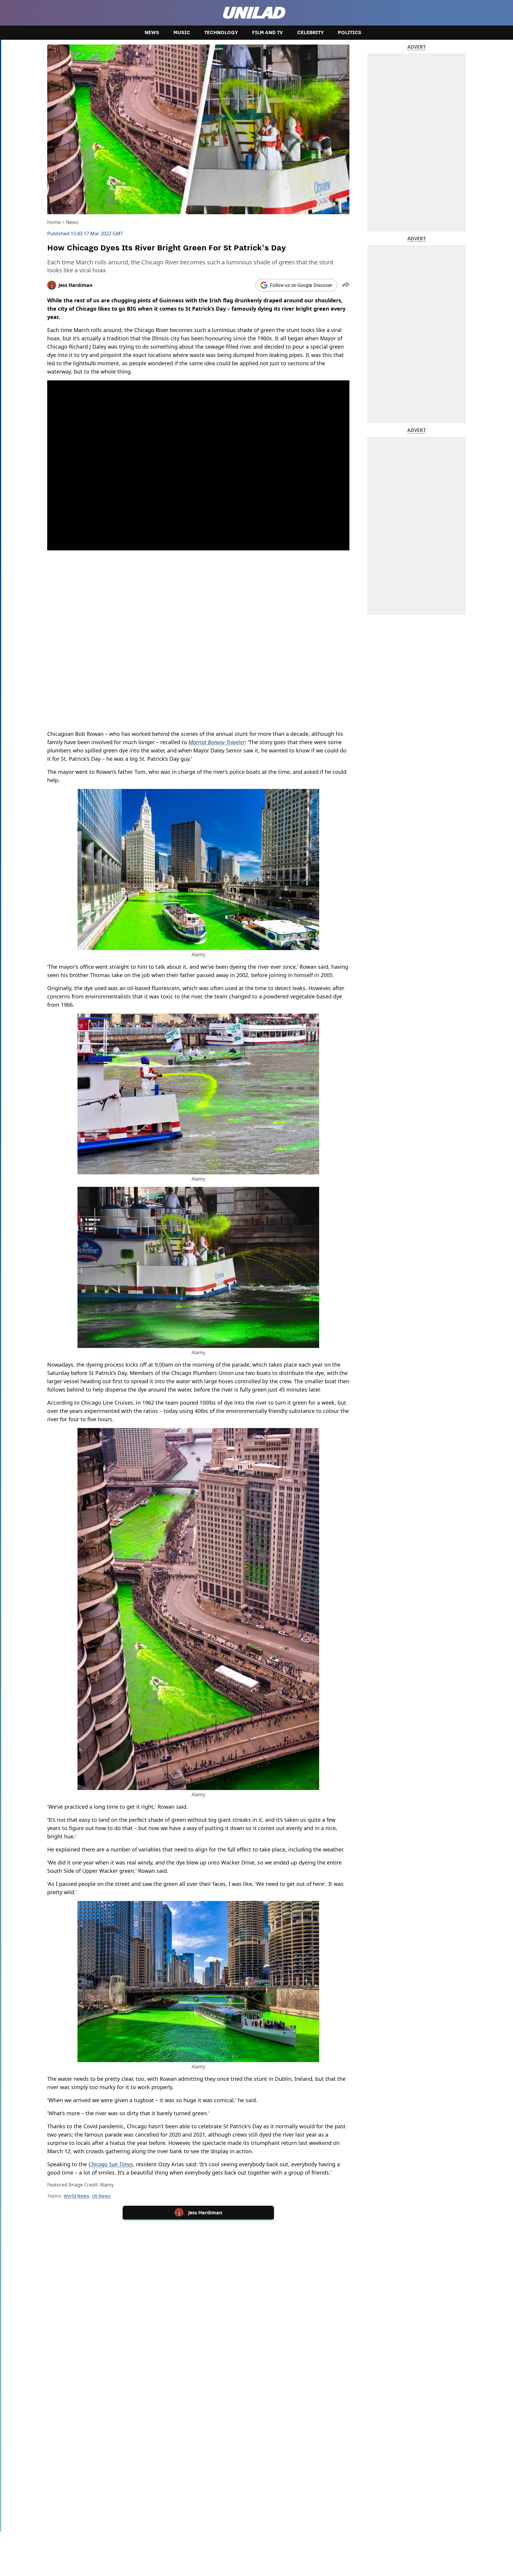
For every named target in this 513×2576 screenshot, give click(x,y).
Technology (221, 33)
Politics (350, 33)
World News (76, 2196)
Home (54, 222)
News (152, 33)
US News (101, 2196)
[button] (346, 285)
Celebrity (310, 33)
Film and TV (267, 33)
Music (182, 33)
